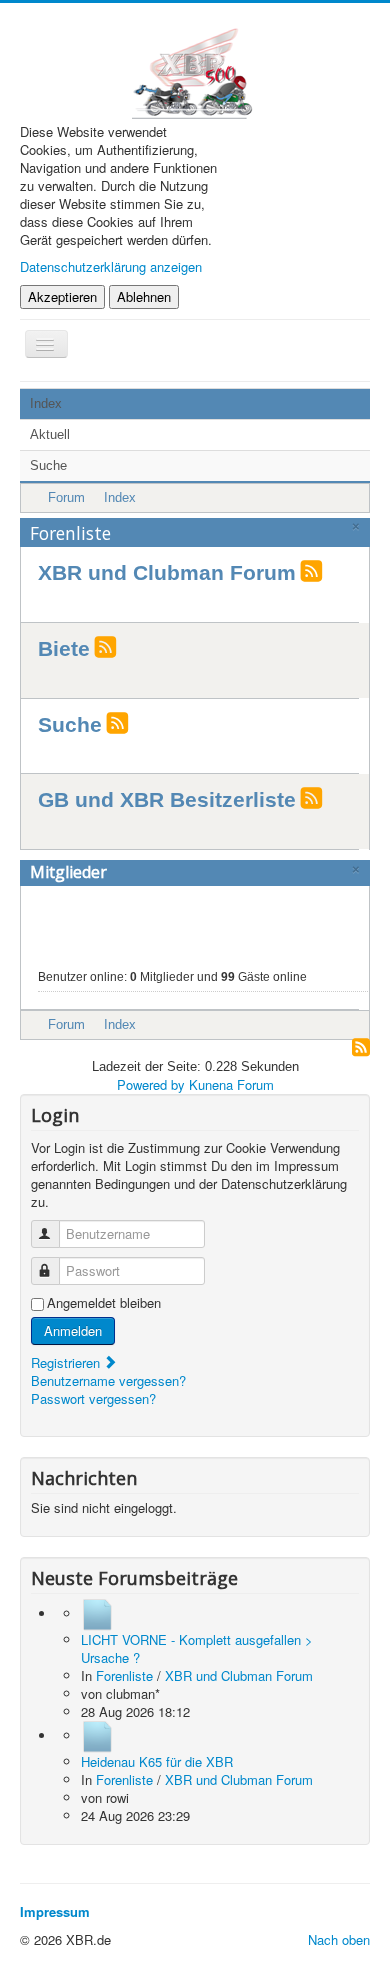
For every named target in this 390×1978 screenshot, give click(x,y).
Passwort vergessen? (93, 1398)
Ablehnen (144, 296)
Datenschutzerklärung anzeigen (111, 266)
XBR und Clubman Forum (167, 573)
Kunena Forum (231, 1084)
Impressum (55, 1911)
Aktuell (50, 434)
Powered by (151, 1084)
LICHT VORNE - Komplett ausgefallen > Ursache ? (197, 1648)
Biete (64, 649)
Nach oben (339, 1939)
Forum (66, 497)
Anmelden (73, 1330)
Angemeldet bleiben (104, 1303)
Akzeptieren (62, 296)
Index (46, 403)
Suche (48, 465)
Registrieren (67, 1362)
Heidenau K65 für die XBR (157, 1761)
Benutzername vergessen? (108, 1380)
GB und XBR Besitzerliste (167, 800)
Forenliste (70, 533)
